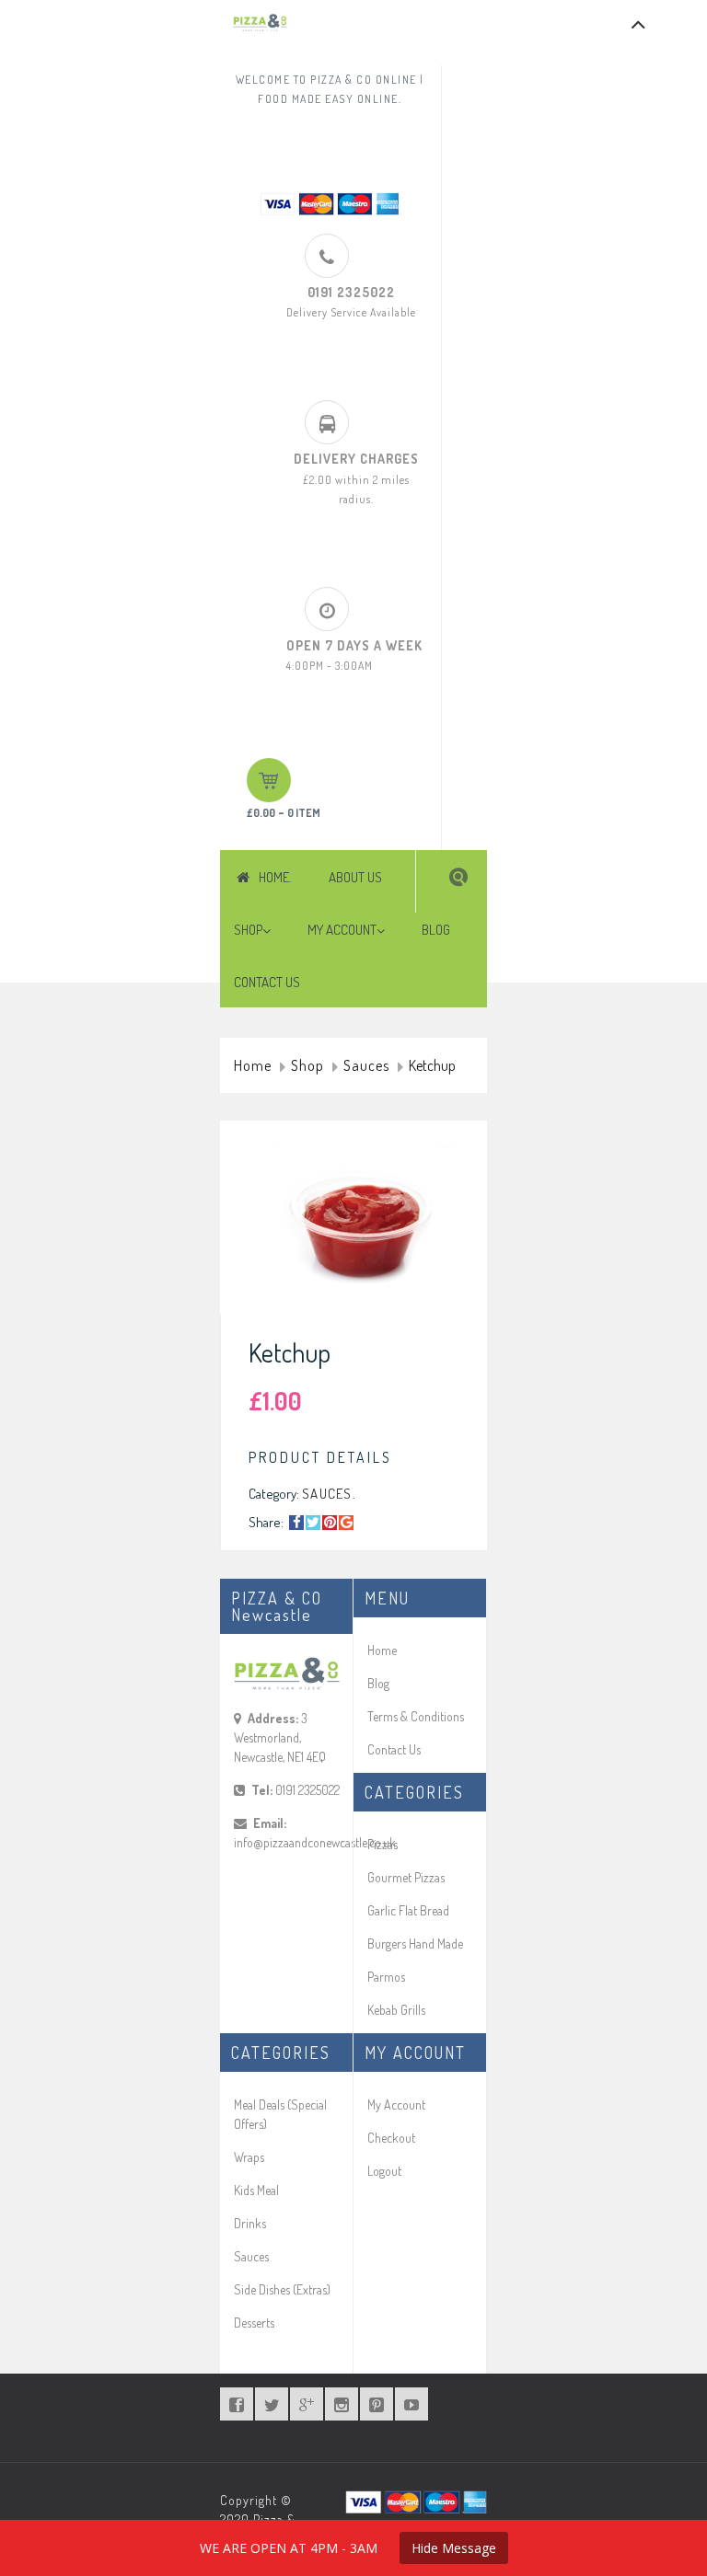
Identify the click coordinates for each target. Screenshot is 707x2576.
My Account (396, 2104)
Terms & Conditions (416, 1716)
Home (253, 1066)
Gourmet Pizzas (406, 1877)
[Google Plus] (346, 1523)
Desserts (254, 2323)
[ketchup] (363, 1222)
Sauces (366, 1066)
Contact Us (394, 1749)
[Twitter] (313, 1523)
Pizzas (382, 1844)
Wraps (249, 2157)
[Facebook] (296, 1523)
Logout (384, 2171)
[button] (458, 877)
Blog (378, 1683)
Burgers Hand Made (415, 1943)
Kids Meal (256, 2190)
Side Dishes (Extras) (282, 2289)
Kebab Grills (396, 2010)
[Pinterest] (330, 1523)
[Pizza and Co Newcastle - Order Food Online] (260, 23)
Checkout (391, 2138)
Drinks (250, 2223)
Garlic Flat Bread (408, 1910)
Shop (307, 1066)
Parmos (386, 1977)
